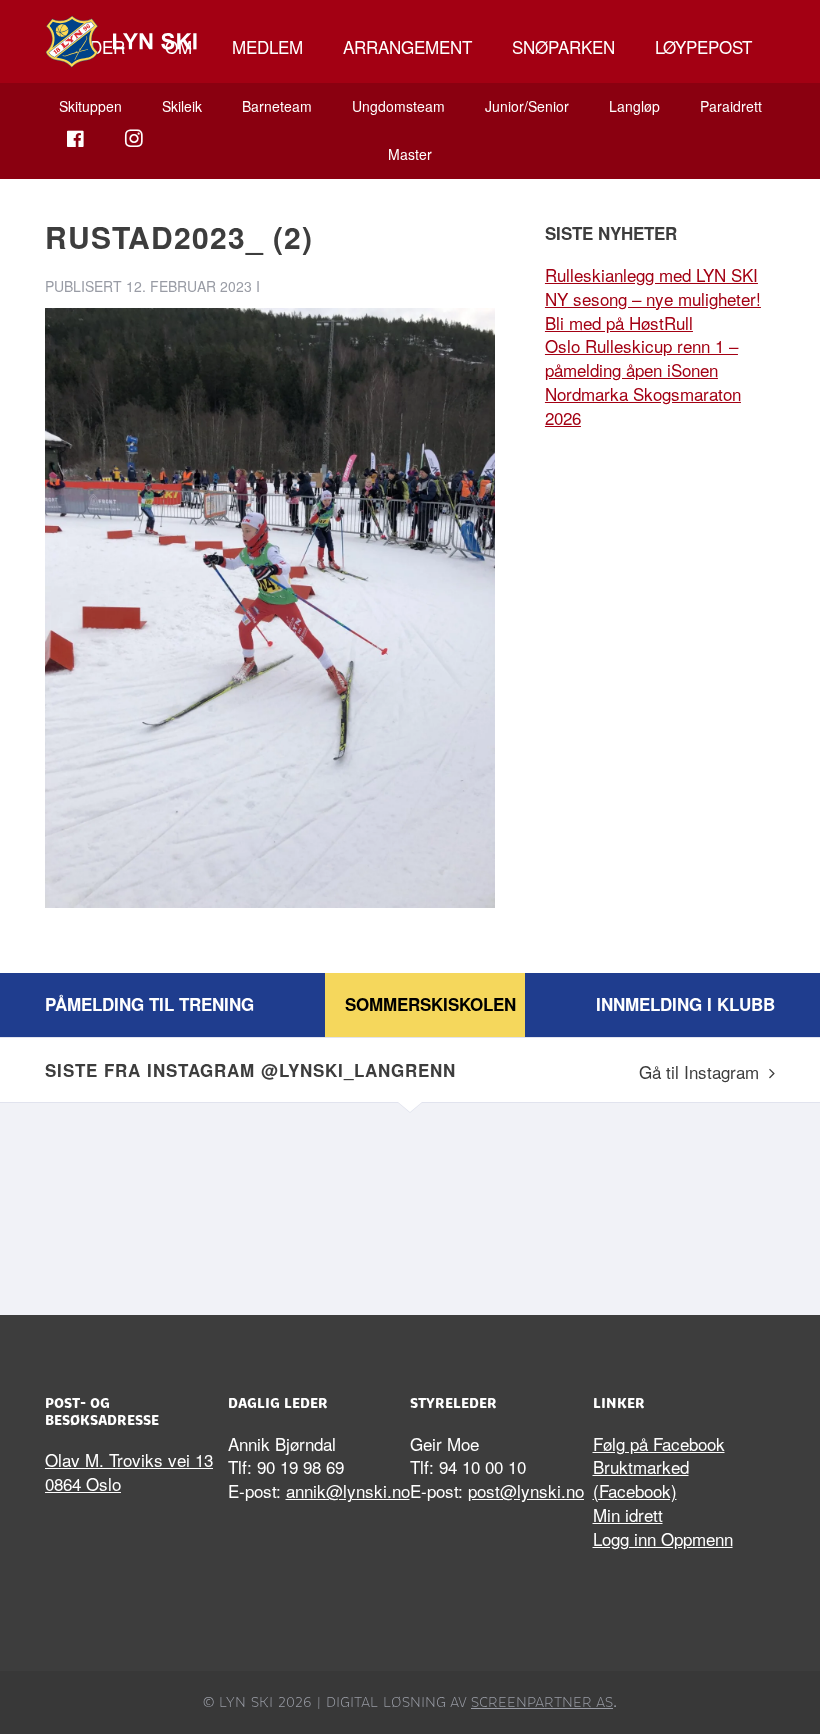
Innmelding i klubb (685, 1004)
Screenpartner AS (542, 1702)
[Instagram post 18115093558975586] (317, 1204)
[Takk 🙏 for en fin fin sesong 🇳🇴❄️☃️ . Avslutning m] (687, 1204)
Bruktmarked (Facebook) (641, 1478)
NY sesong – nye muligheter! (653, 298)
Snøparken (563, 46)
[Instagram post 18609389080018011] (132, 1204)
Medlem (267, 46)
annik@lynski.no (348, 1490)
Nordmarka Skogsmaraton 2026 (643, 405)
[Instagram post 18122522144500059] (502, 1204)
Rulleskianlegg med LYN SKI (651, 274)
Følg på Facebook (659, 1443)
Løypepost (703, 46)
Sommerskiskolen (430, 1004)
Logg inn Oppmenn (663, 1538)
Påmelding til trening (149, 1004)
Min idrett (628, 1514)
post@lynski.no (526, 1490)
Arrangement (407, 46)
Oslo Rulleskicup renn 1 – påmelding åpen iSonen (641, 357)
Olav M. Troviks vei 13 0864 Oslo (129, 1471)
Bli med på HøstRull (619, 322)
